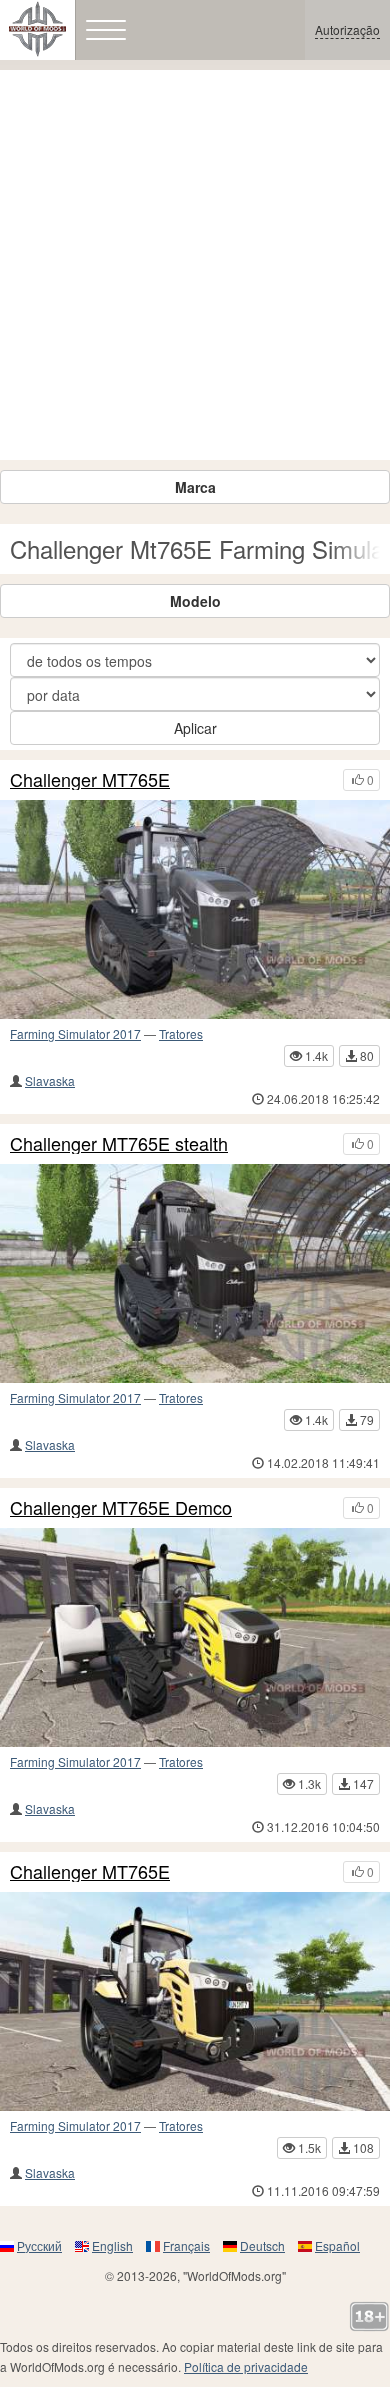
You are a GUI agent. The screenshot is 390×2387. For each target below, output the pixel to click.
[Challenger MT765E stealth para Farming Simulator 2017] (195, 1273)
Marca (195, 487)
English (112, 2245)
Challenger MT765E (90, 780)
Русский (39, 2245)
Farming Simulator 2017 (75, 1033)
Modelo (195, 601)
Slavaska (50, 1080)
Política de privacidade (246, 2366)
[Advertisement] (195, 265)
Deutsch (262, 2245)
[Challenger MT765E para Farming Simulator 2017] (195, 909)
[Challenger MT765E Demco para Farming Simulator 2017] (195, 1637)
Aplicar (195, 728)
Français (186, 2245)
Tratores (181, 1033)
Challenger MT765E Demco (121, 1508)
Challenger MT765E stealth (119, 1144)
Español (337, 2245)
